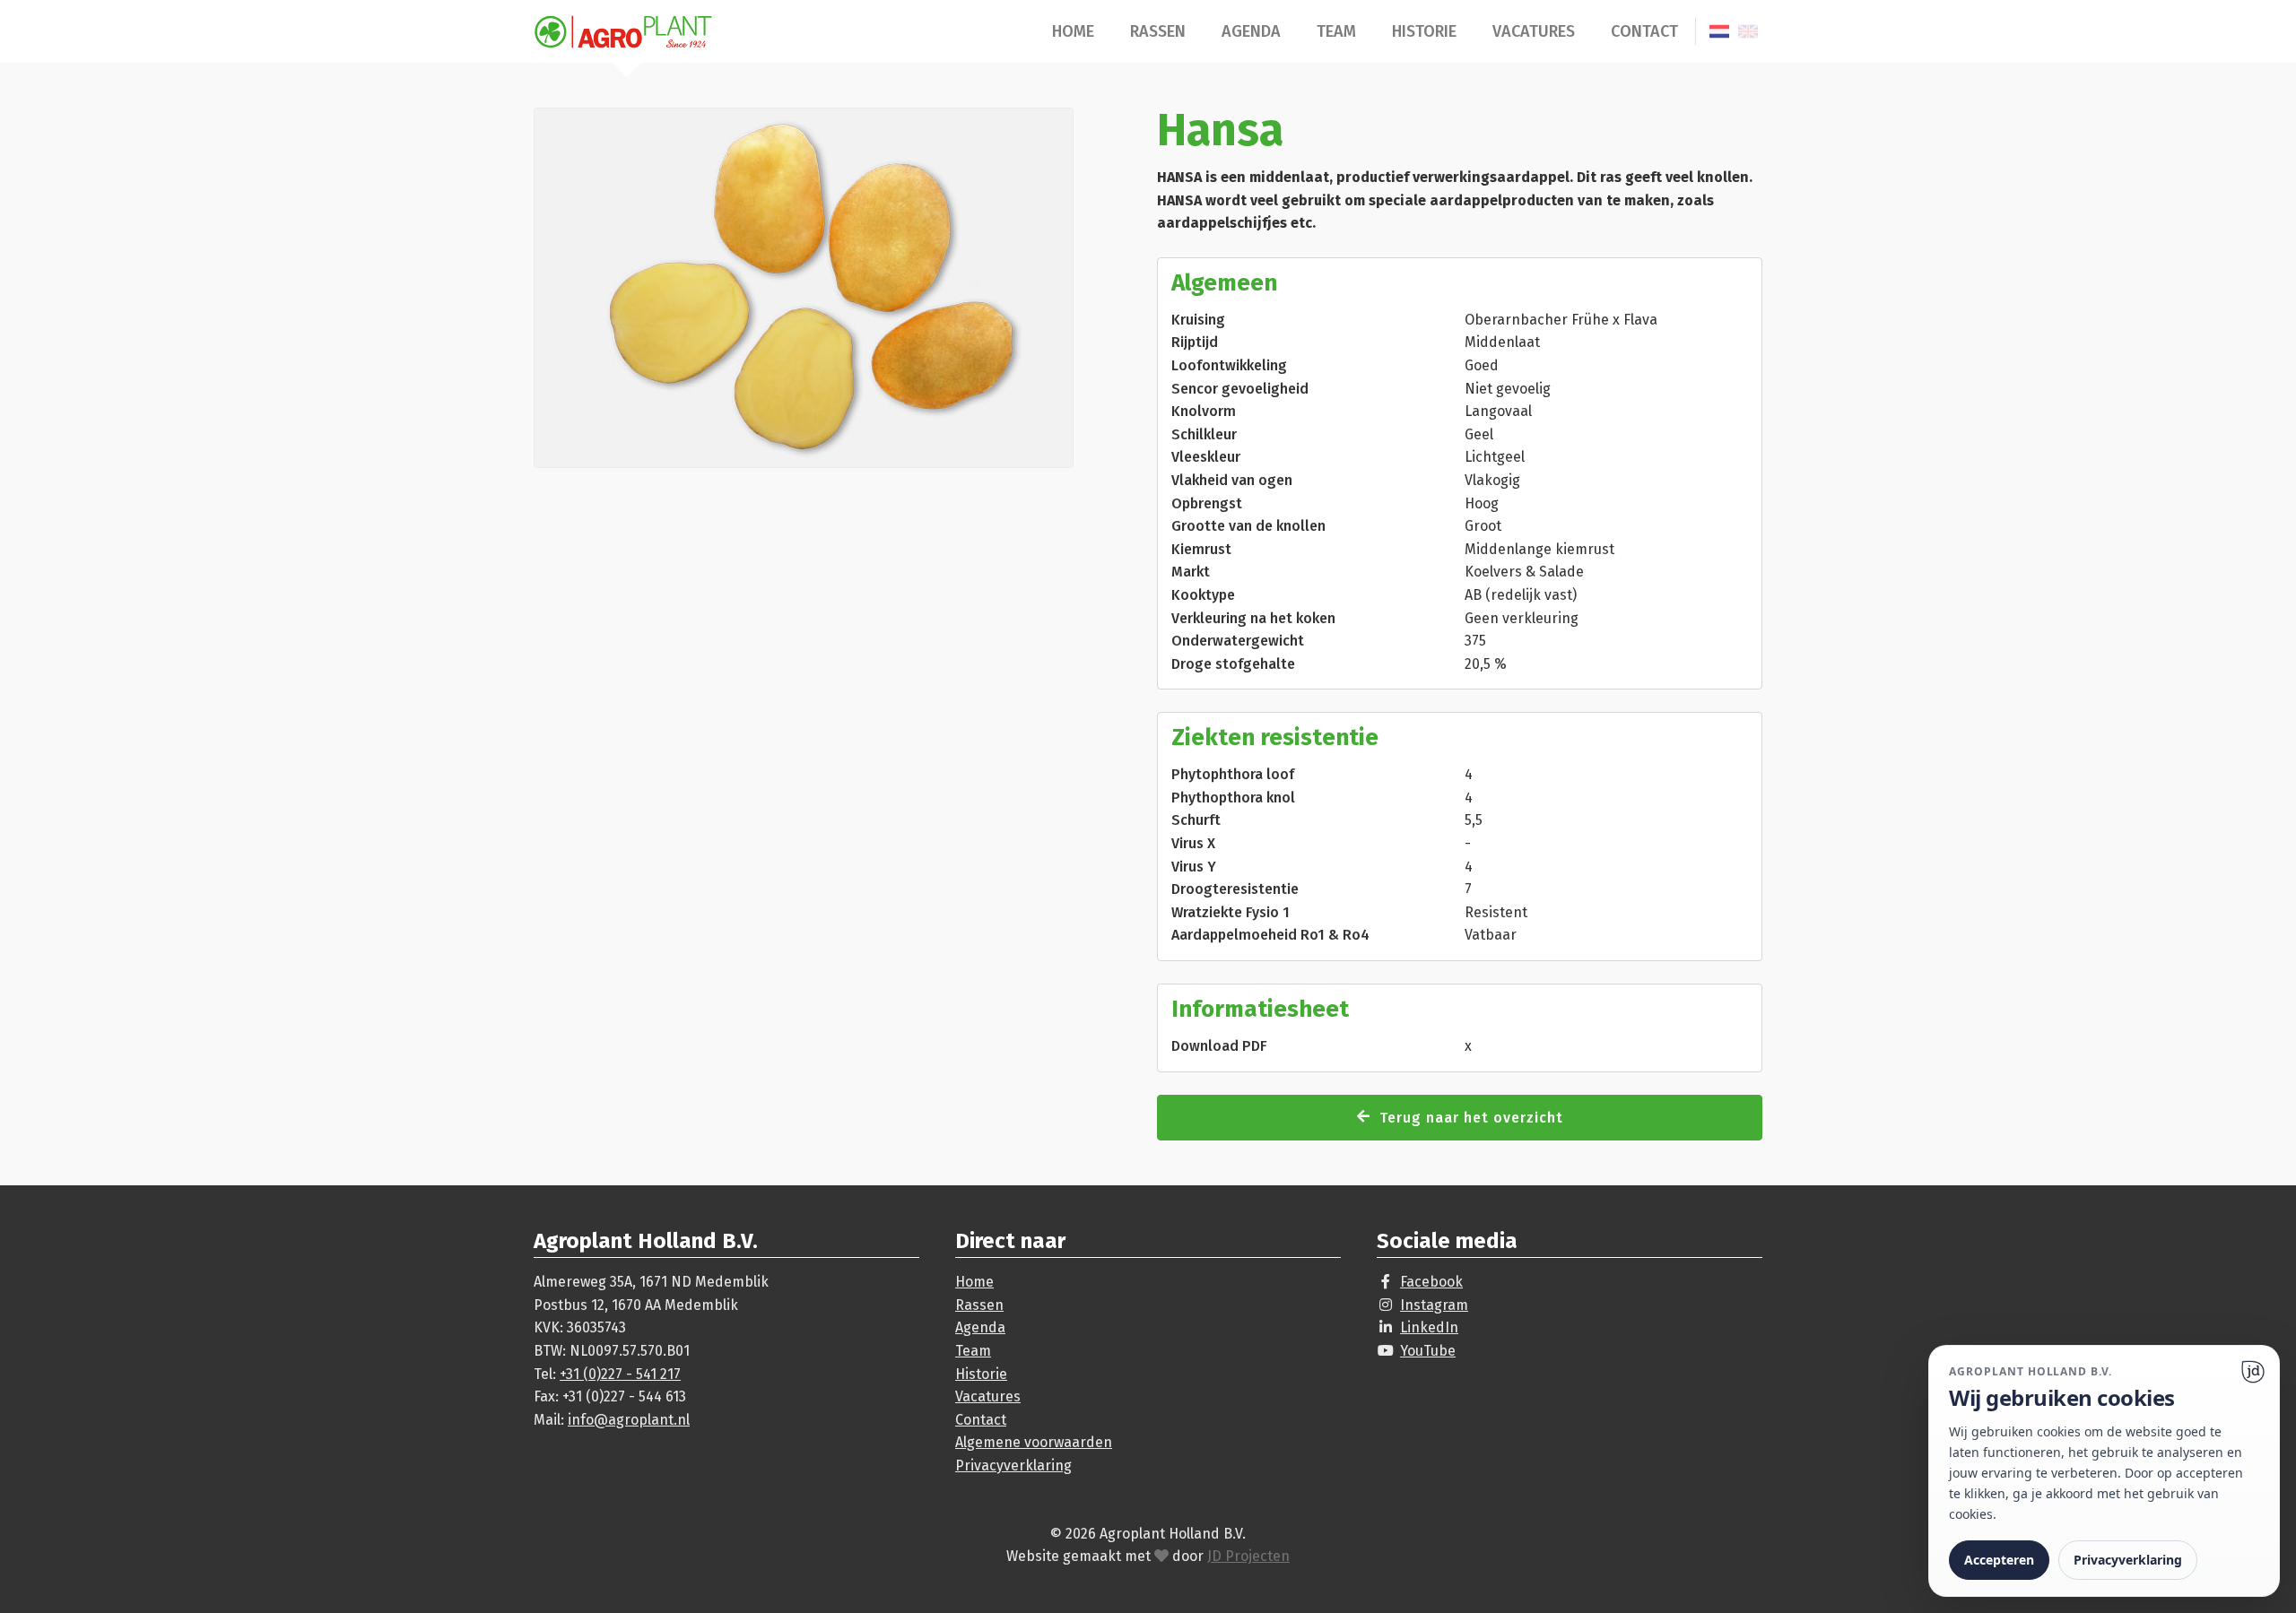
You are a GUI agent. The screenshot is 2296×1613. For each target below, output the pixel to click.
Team (1336, 31)
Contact (1644, 31)
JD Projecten (1248, 1556)
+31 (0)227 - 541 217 (620, 1374)
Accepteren (1999, 1560)
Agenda (1251, 31)
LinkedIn (1429, 1327)
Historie (1424, 31)
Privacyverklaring (1013, 1466)
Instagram (1434, 1305)
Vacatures (1534, 31)
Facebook (1431, 1282)
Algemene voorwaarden (1034, 1442)
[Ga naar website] (2253, 1372)
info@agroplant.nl (629, 1420)
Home (1073, 31)
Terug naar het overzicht (1471, 1118)
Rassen (1158, 31)
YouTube (1428, 1351)
